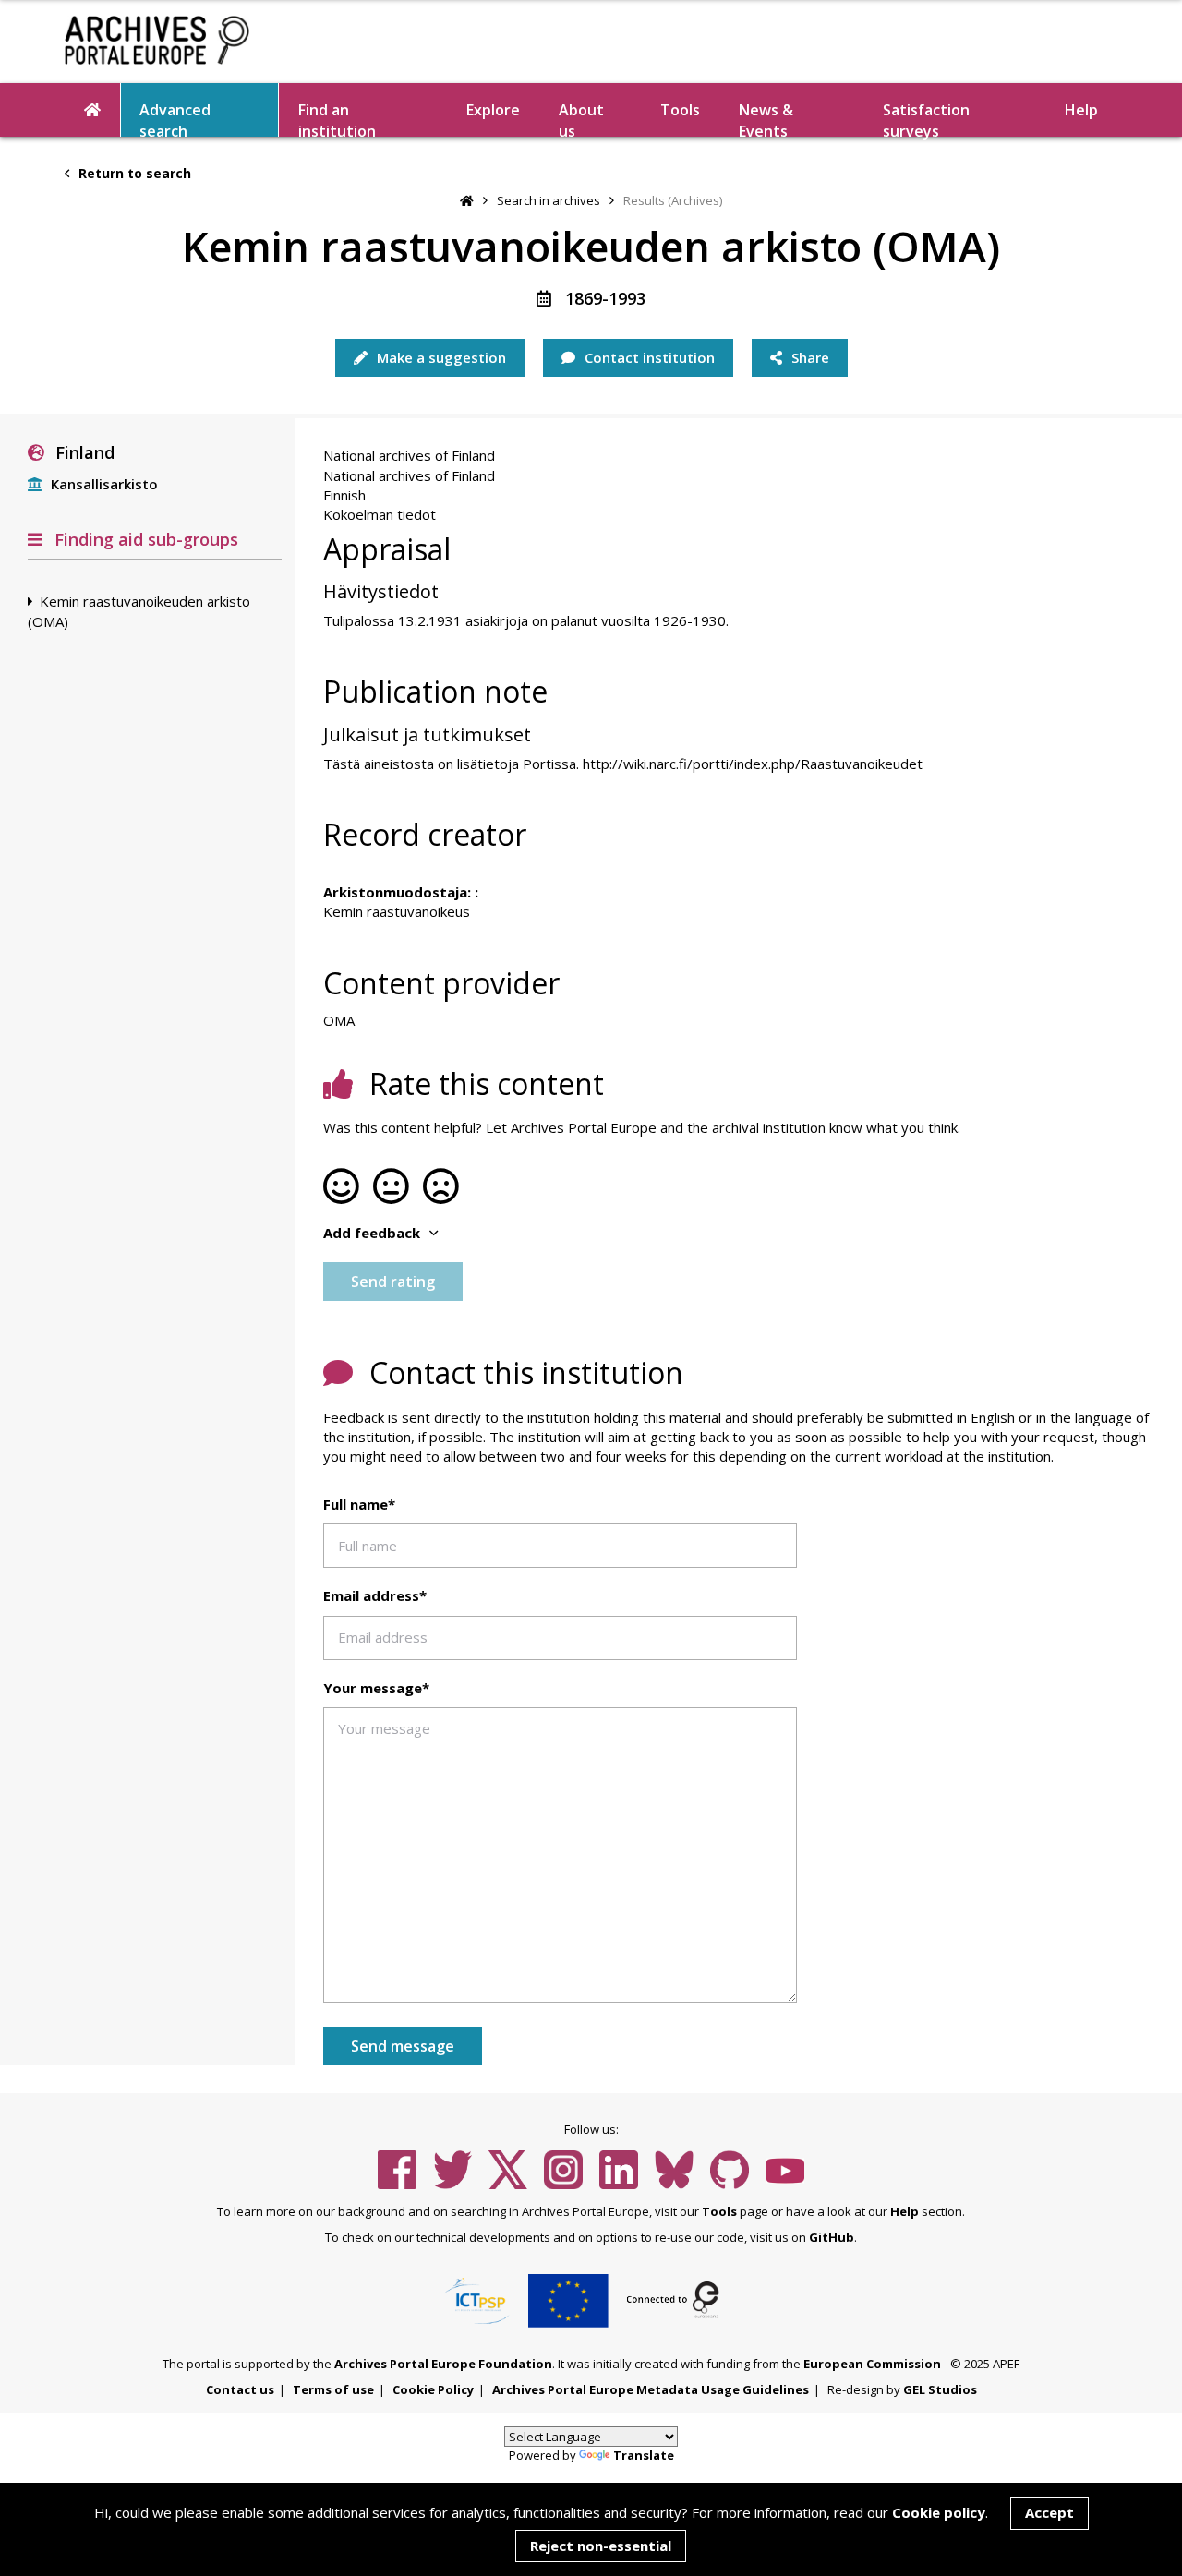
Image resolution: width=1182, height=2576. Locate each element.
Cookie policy (939, 2512)
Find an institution (337, 118)
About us (581, 118)
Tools (680, 110)
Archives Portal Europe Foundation (443, 2364)
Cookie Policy (433, 2389)
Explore (493, 110)
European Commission (872, 2364)
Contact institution (648, 357)
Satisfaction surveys (926, 118)
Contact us (240, 2389)
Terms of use (333, 2389)
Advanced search (175, 118)
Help (905, 2211)
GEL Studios (940, 2389)
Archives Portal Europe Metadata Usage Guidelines (651, 2389)
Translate (644, 2455)
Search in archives (549, 200)
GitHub (832, 2237)
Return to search (133, 173)
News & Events (766, 118)
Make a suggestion (440, 357)
